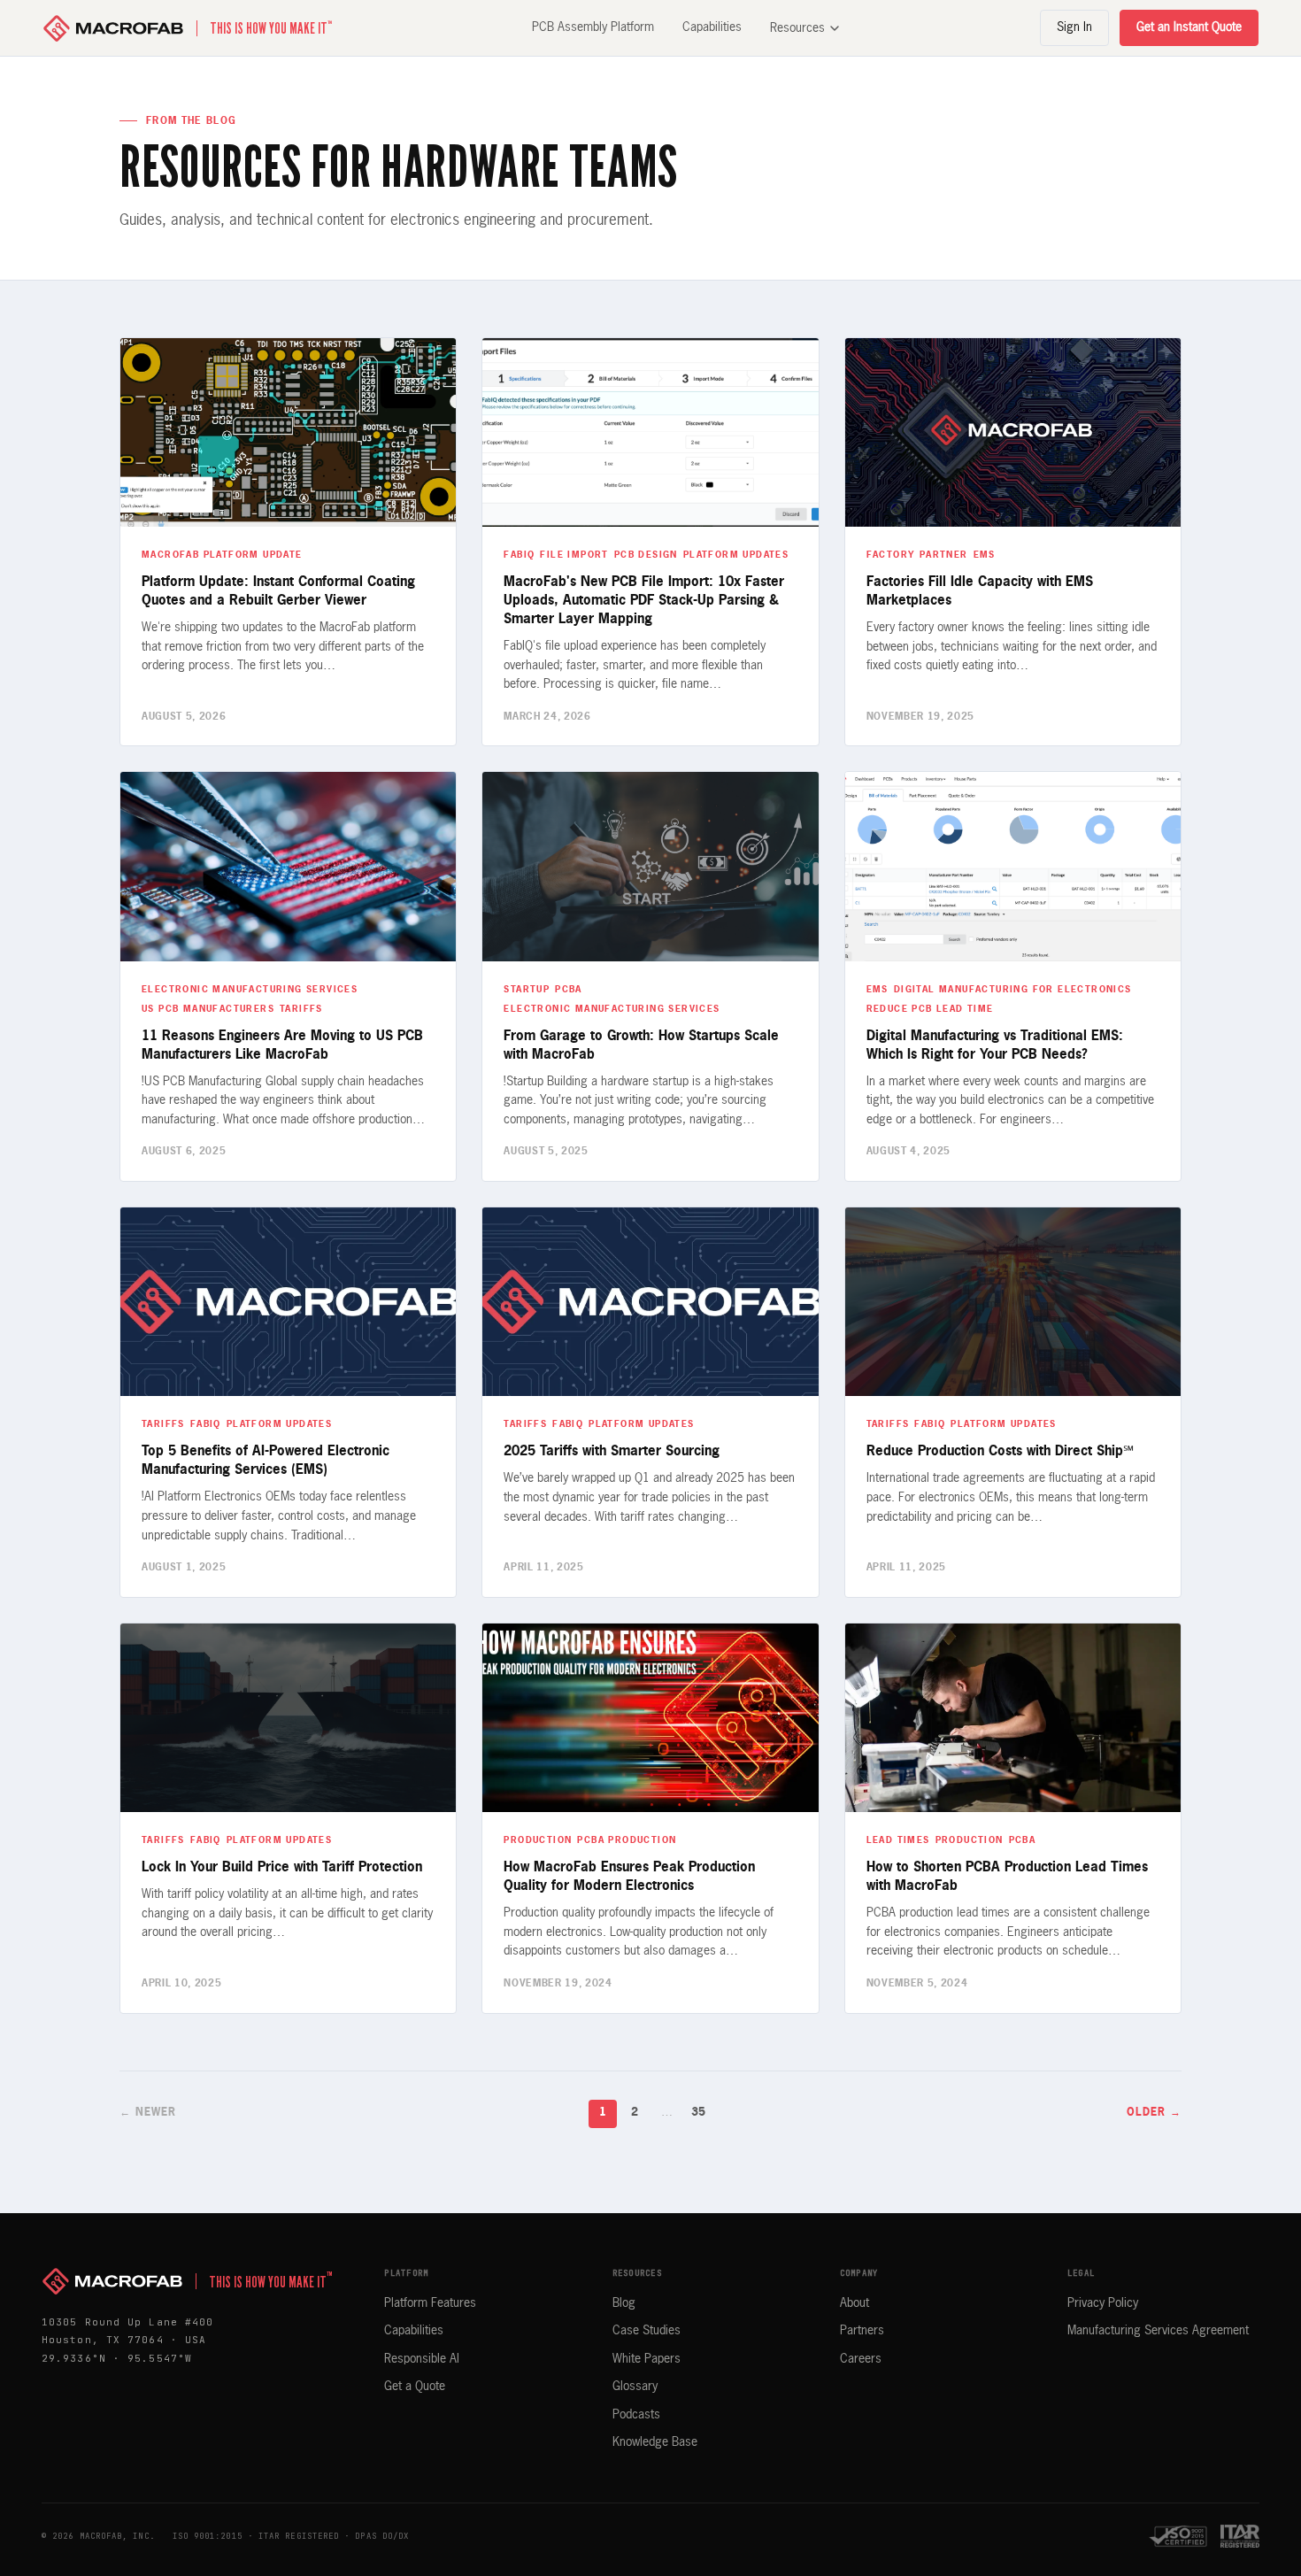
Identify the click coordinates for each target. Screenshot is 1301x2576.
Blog (624, 2303)
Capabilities (712, 27)
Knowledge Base (655, 2442)
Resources (797, 28)
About (855, 2303)
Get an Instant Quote (1189, 27)
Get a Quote (415, 2387)
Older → (1154, 2113)
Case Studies (647, 2331)
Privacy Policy (1103, 2303)
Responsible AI (422, 2359)
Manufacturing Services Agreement (1158, 2331)
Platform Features (430, 2303)
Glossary (635, 2387)
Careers (861, 2359)
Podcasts (636, 2415)
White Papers (647, 2359)
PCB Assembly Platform (593, 27)
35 (698, 2113)
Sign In (1074, 27)
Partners (862, 2331)
